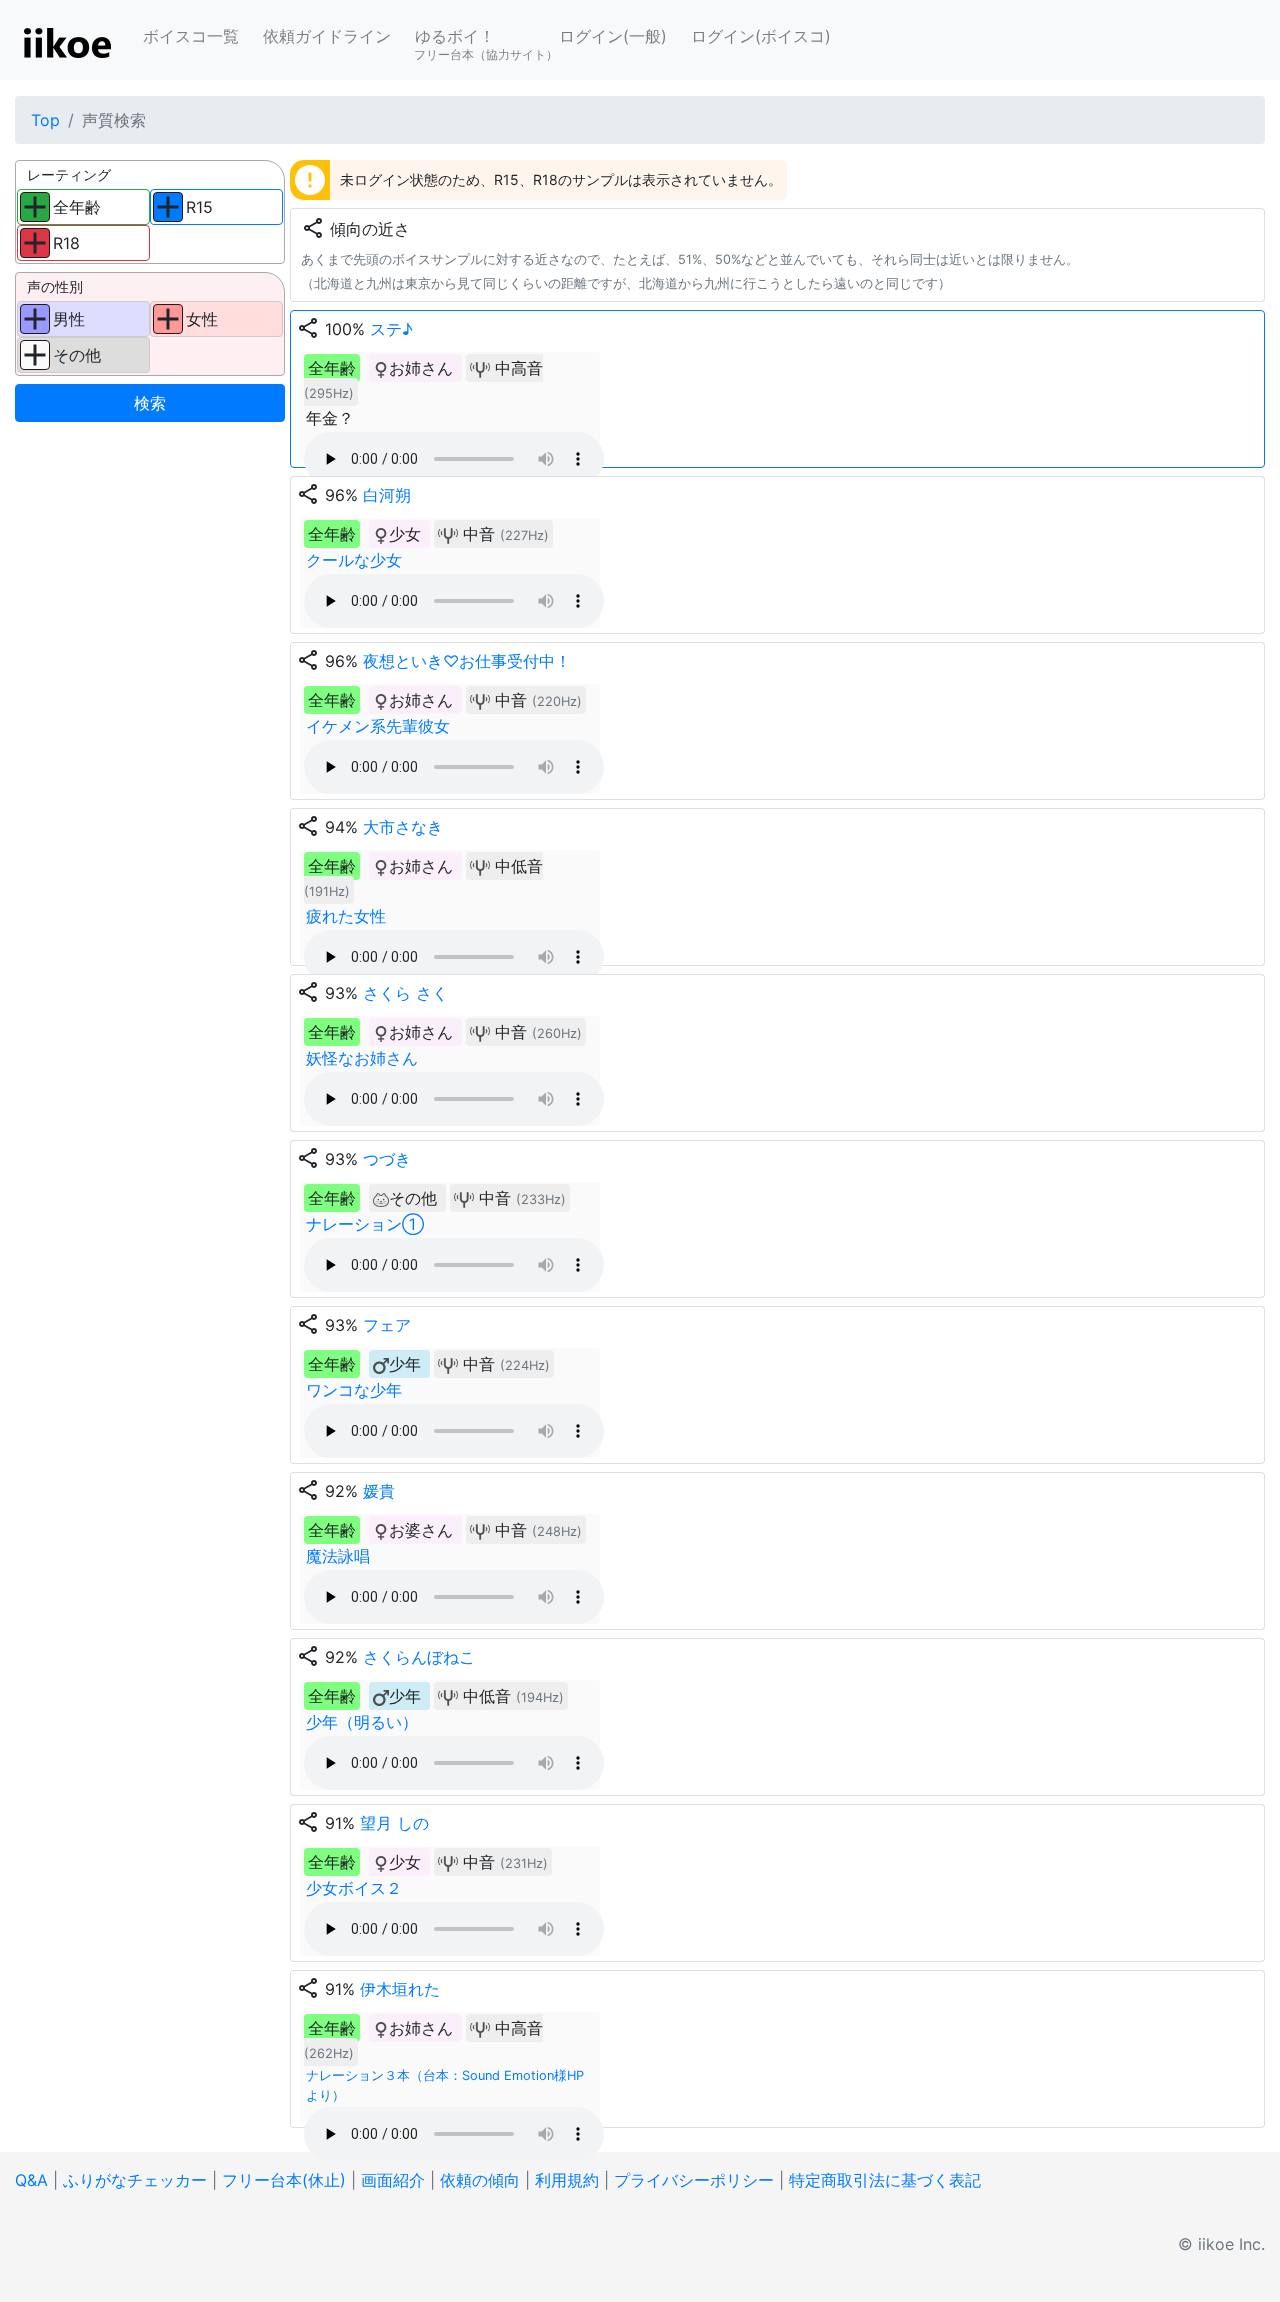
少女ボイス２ (354, 1888)
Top (45, 120)
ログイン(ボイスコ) (761, 36)
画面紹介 (393, 2180)
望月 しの (394, 1823)
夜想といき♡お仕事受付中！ (467, 661)
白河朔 (387, 495)
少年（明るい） (362, 1722)
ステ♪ (391, 329)
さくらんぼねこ (419, 1657)
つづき (387, 1159)
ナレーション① (365, 1224)
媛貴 (379, 1491)
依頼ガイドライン (327, 36)
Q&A (31, 2180)
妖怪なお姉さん (362, 1058)
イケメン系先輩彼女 (378, 726)
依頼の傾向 (480, 2180)
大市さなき (403, 827)
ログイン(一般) (613, 36)
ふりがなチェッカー (135, 2180)
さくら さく (405, 993)
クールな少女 (354, 560)
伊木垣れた (400, 1989)
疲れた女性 (346, 916)
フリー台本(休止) (284, 2180)
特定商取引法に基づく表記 (885, 2180)
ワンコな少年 (354, 1390)
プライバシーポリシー (694, 2180)
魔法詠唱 (338, 1556)
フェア (387, 1325)
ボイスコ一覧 (191, 36)
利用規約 (567, 2180)
